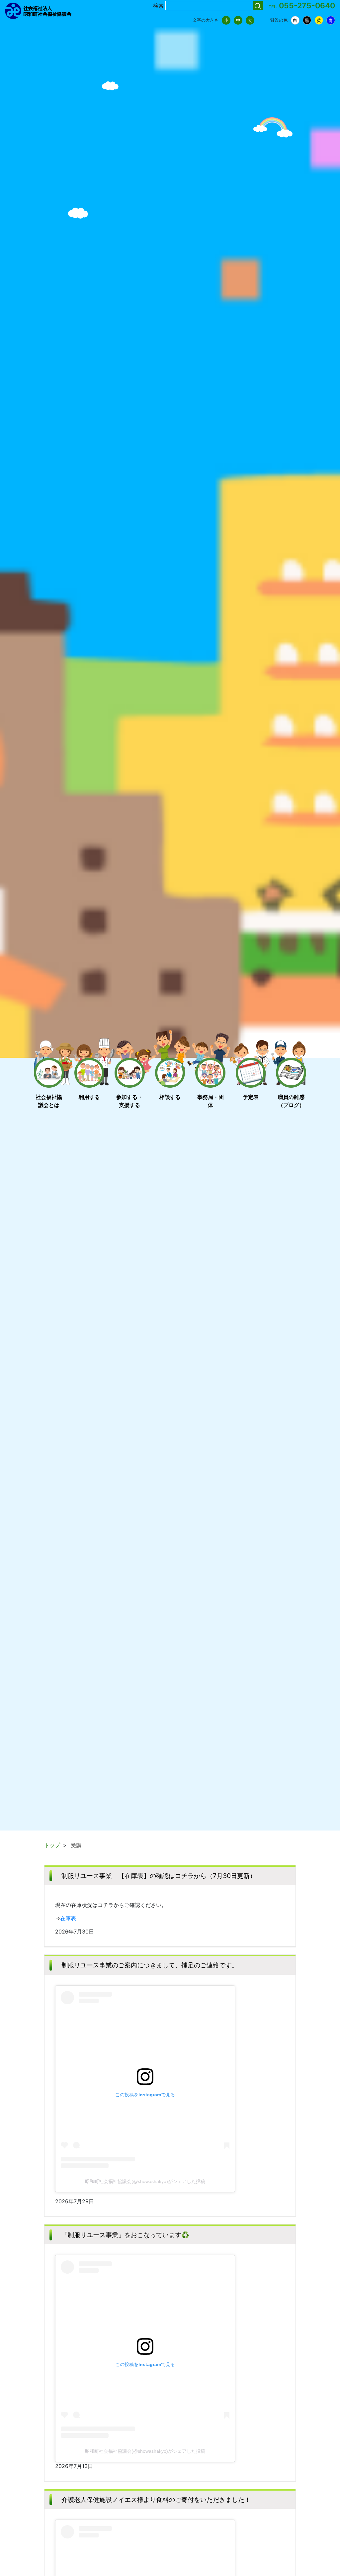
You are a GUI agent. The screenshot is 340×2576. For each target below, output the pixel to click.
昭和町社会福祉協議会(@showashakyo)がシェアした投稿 (145, 2181)
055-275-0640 (307, 6)
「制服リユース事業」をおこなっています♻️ (125, 2235)
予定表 (251, 1097)
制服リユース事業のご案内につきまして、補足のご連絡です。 (150, 1965)
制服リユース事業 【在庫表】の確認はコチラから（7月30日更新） (159, 1876)
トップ (52, 1845)
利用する (89, 1097)
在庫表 (68, 1918)
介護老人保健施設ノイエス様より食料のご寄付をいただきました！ (156, 2500)
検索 (158, 6)
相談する (170, 1097)
